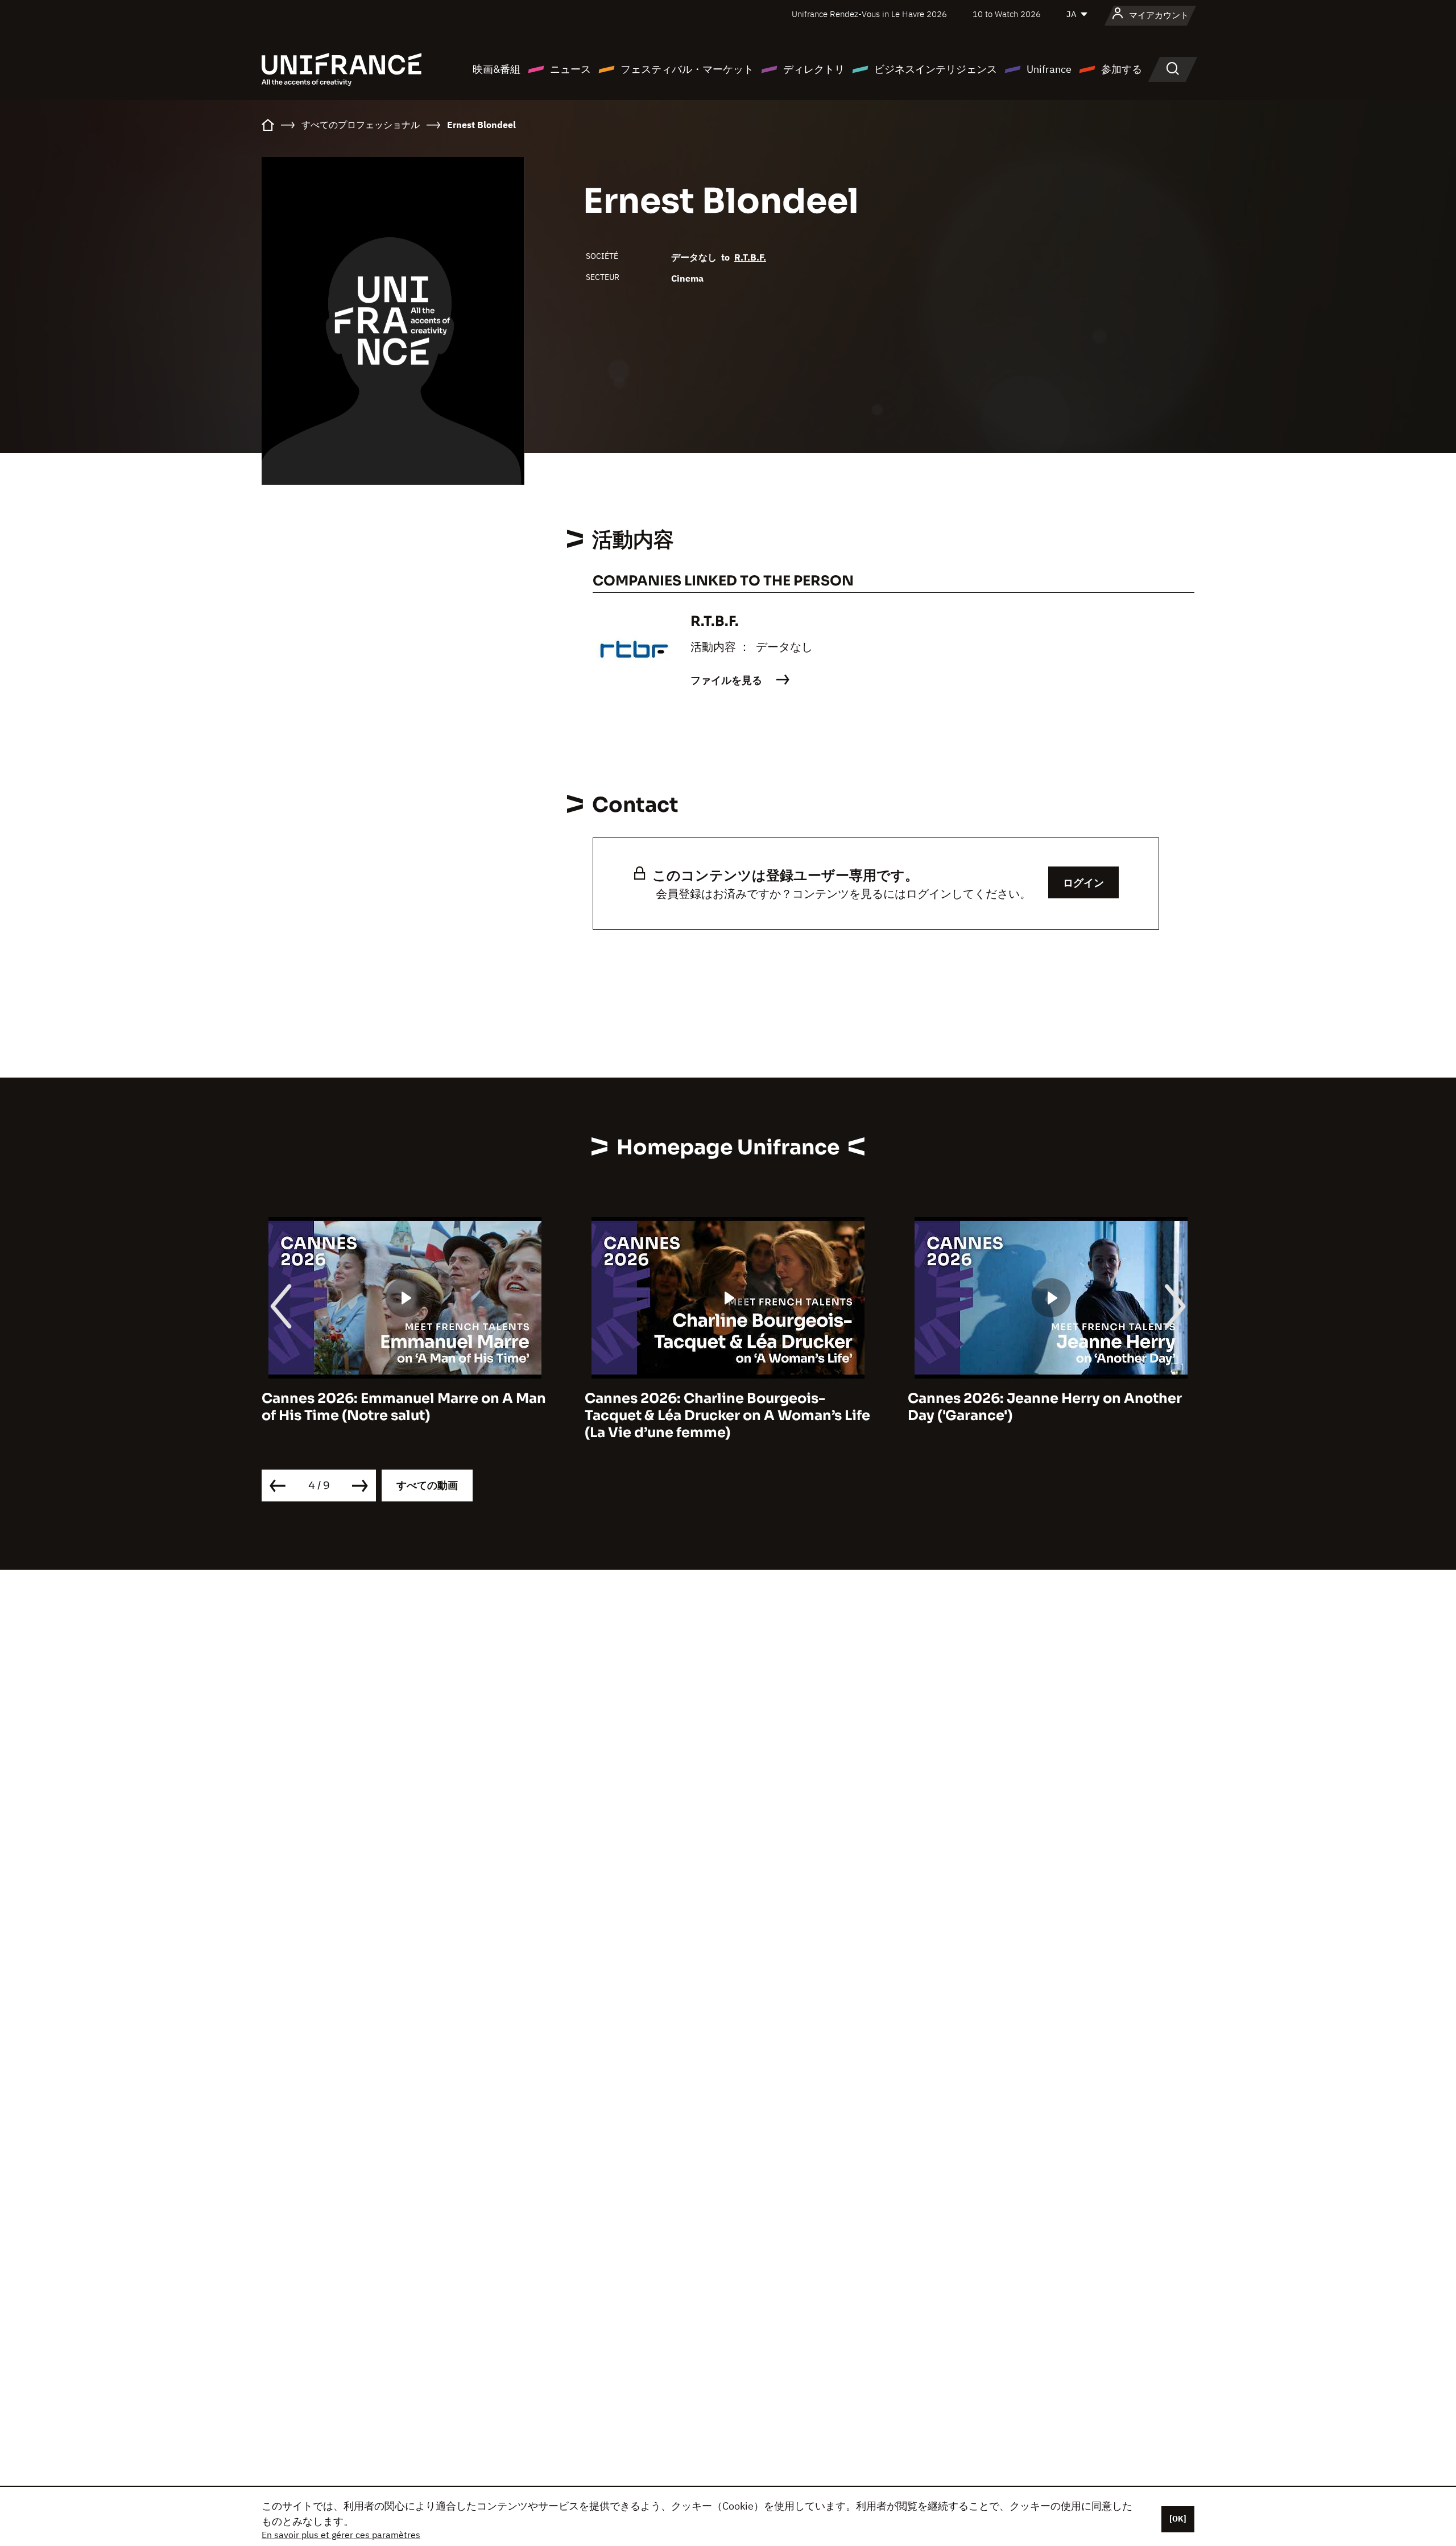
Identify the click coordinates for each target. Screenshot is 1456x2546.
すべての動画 (427, 1485)
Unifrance (1049, 69)
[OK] (1178, 2519)
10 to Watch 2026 (1007, 14)
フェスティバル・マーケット (687, 69)
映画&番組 (497, 69)
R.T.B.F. (750, 257)
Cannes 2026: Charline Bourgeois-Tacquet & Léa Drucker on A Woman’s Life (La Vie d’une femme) (404, 1416)
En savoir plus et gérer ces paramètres (341, 2535)
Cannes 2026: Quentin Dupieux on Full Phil (1041, 1407)
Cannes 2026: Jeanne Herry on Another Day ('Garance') (722, 1407)
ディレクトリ (814, 69)
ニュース (570, 69)
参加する (1122, 69)
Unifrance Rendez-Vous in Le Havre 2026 (869, 14)
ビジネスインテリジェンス (936, 69)
